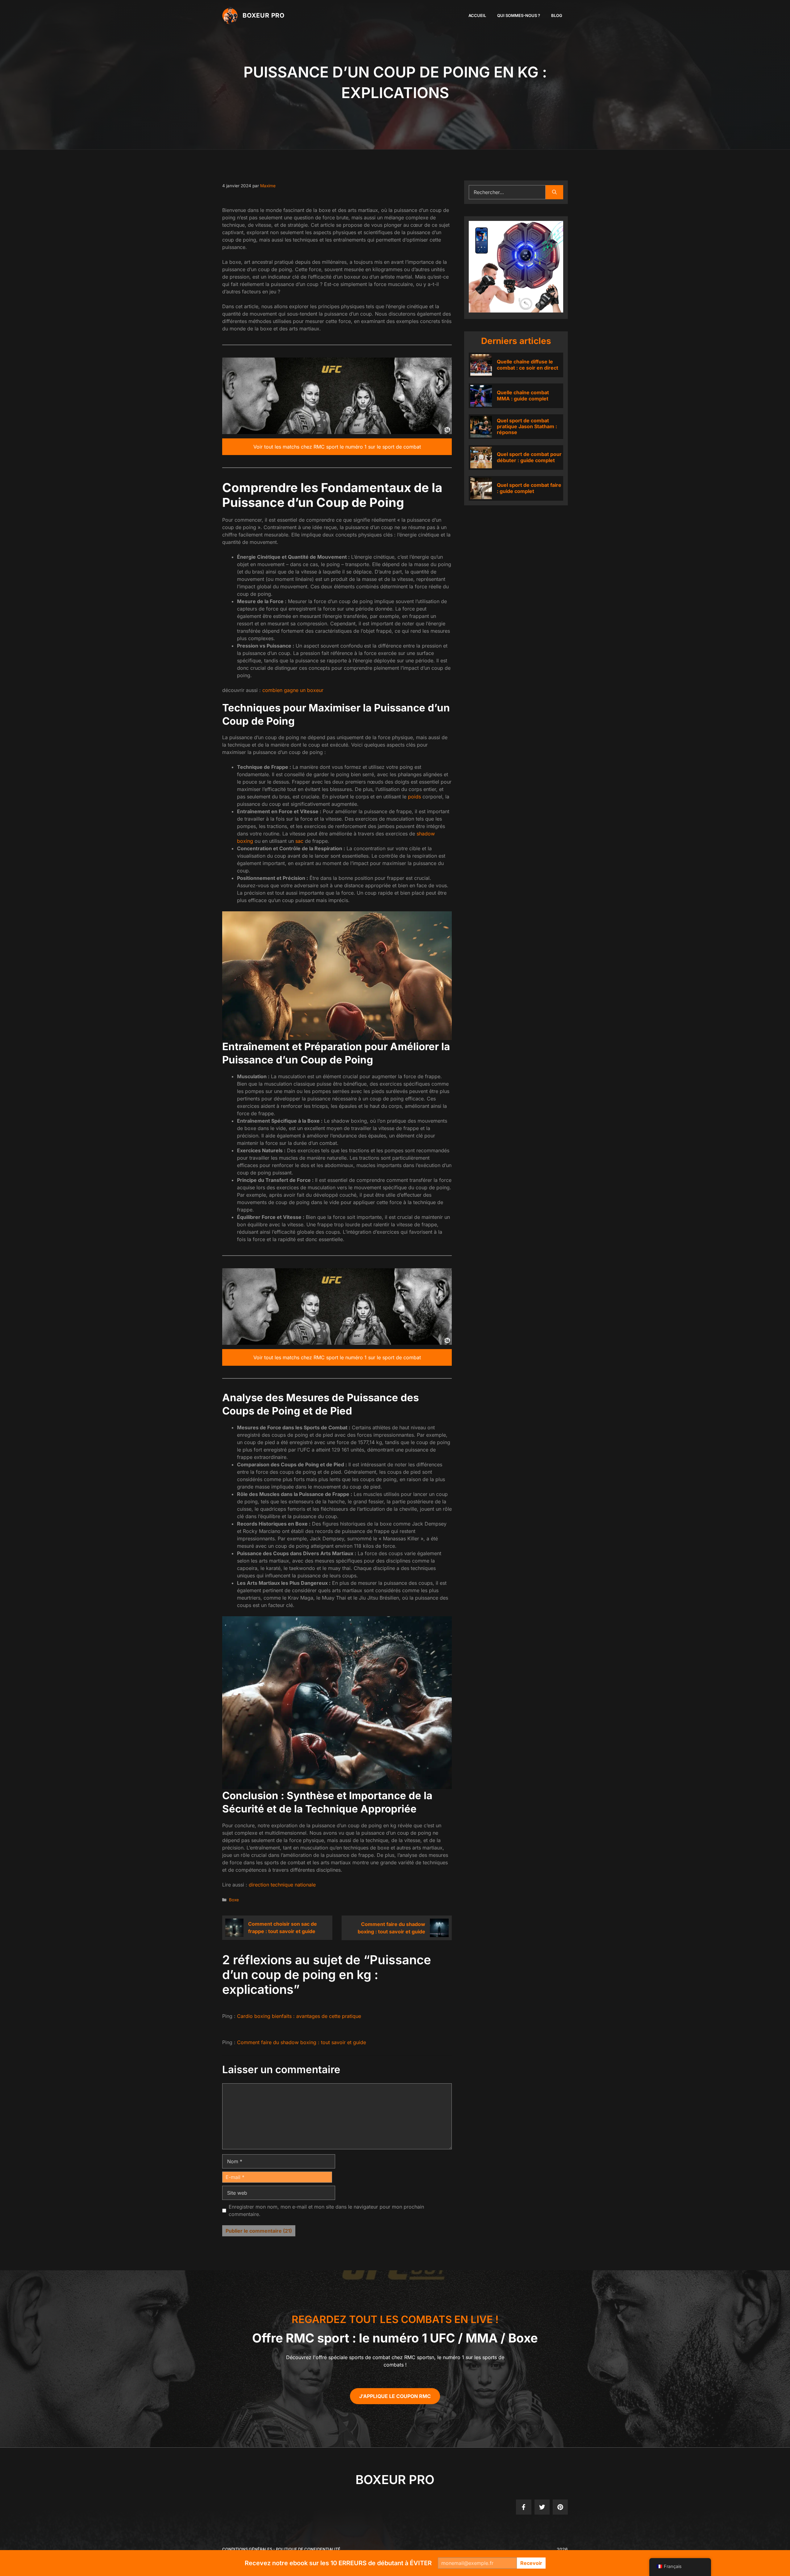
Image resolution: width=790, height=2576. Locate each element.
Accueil (477, 15)
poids (414, 797)
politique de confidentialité (308, 2549)
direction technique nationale (282, 1885)
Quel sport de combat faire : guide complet (529, 488)
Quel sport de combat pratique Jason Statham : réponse (527, 426)
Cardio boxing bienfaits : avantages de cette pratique (299, 2016)
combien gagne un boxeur (293, 690)
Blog (557, 15)
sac (299, 841)
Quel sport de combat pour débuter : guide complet (529, 457)
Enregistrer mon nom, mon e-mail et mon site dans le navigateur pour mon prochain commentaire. (326, 2210)
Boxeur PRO (264, 15)
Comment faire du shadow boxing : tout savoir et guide (301, 2042)
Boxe (234, 1900)
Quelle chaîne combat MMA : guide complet (523, 395)
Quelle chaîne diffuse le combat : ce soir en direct (528, 364)
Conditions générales (247, 2549)
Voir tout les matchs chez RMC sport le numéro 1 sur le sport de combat (337, 447)
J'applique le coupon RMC (395, 2396)
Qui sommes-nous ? (519, 15)
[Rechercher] (554, 192)
